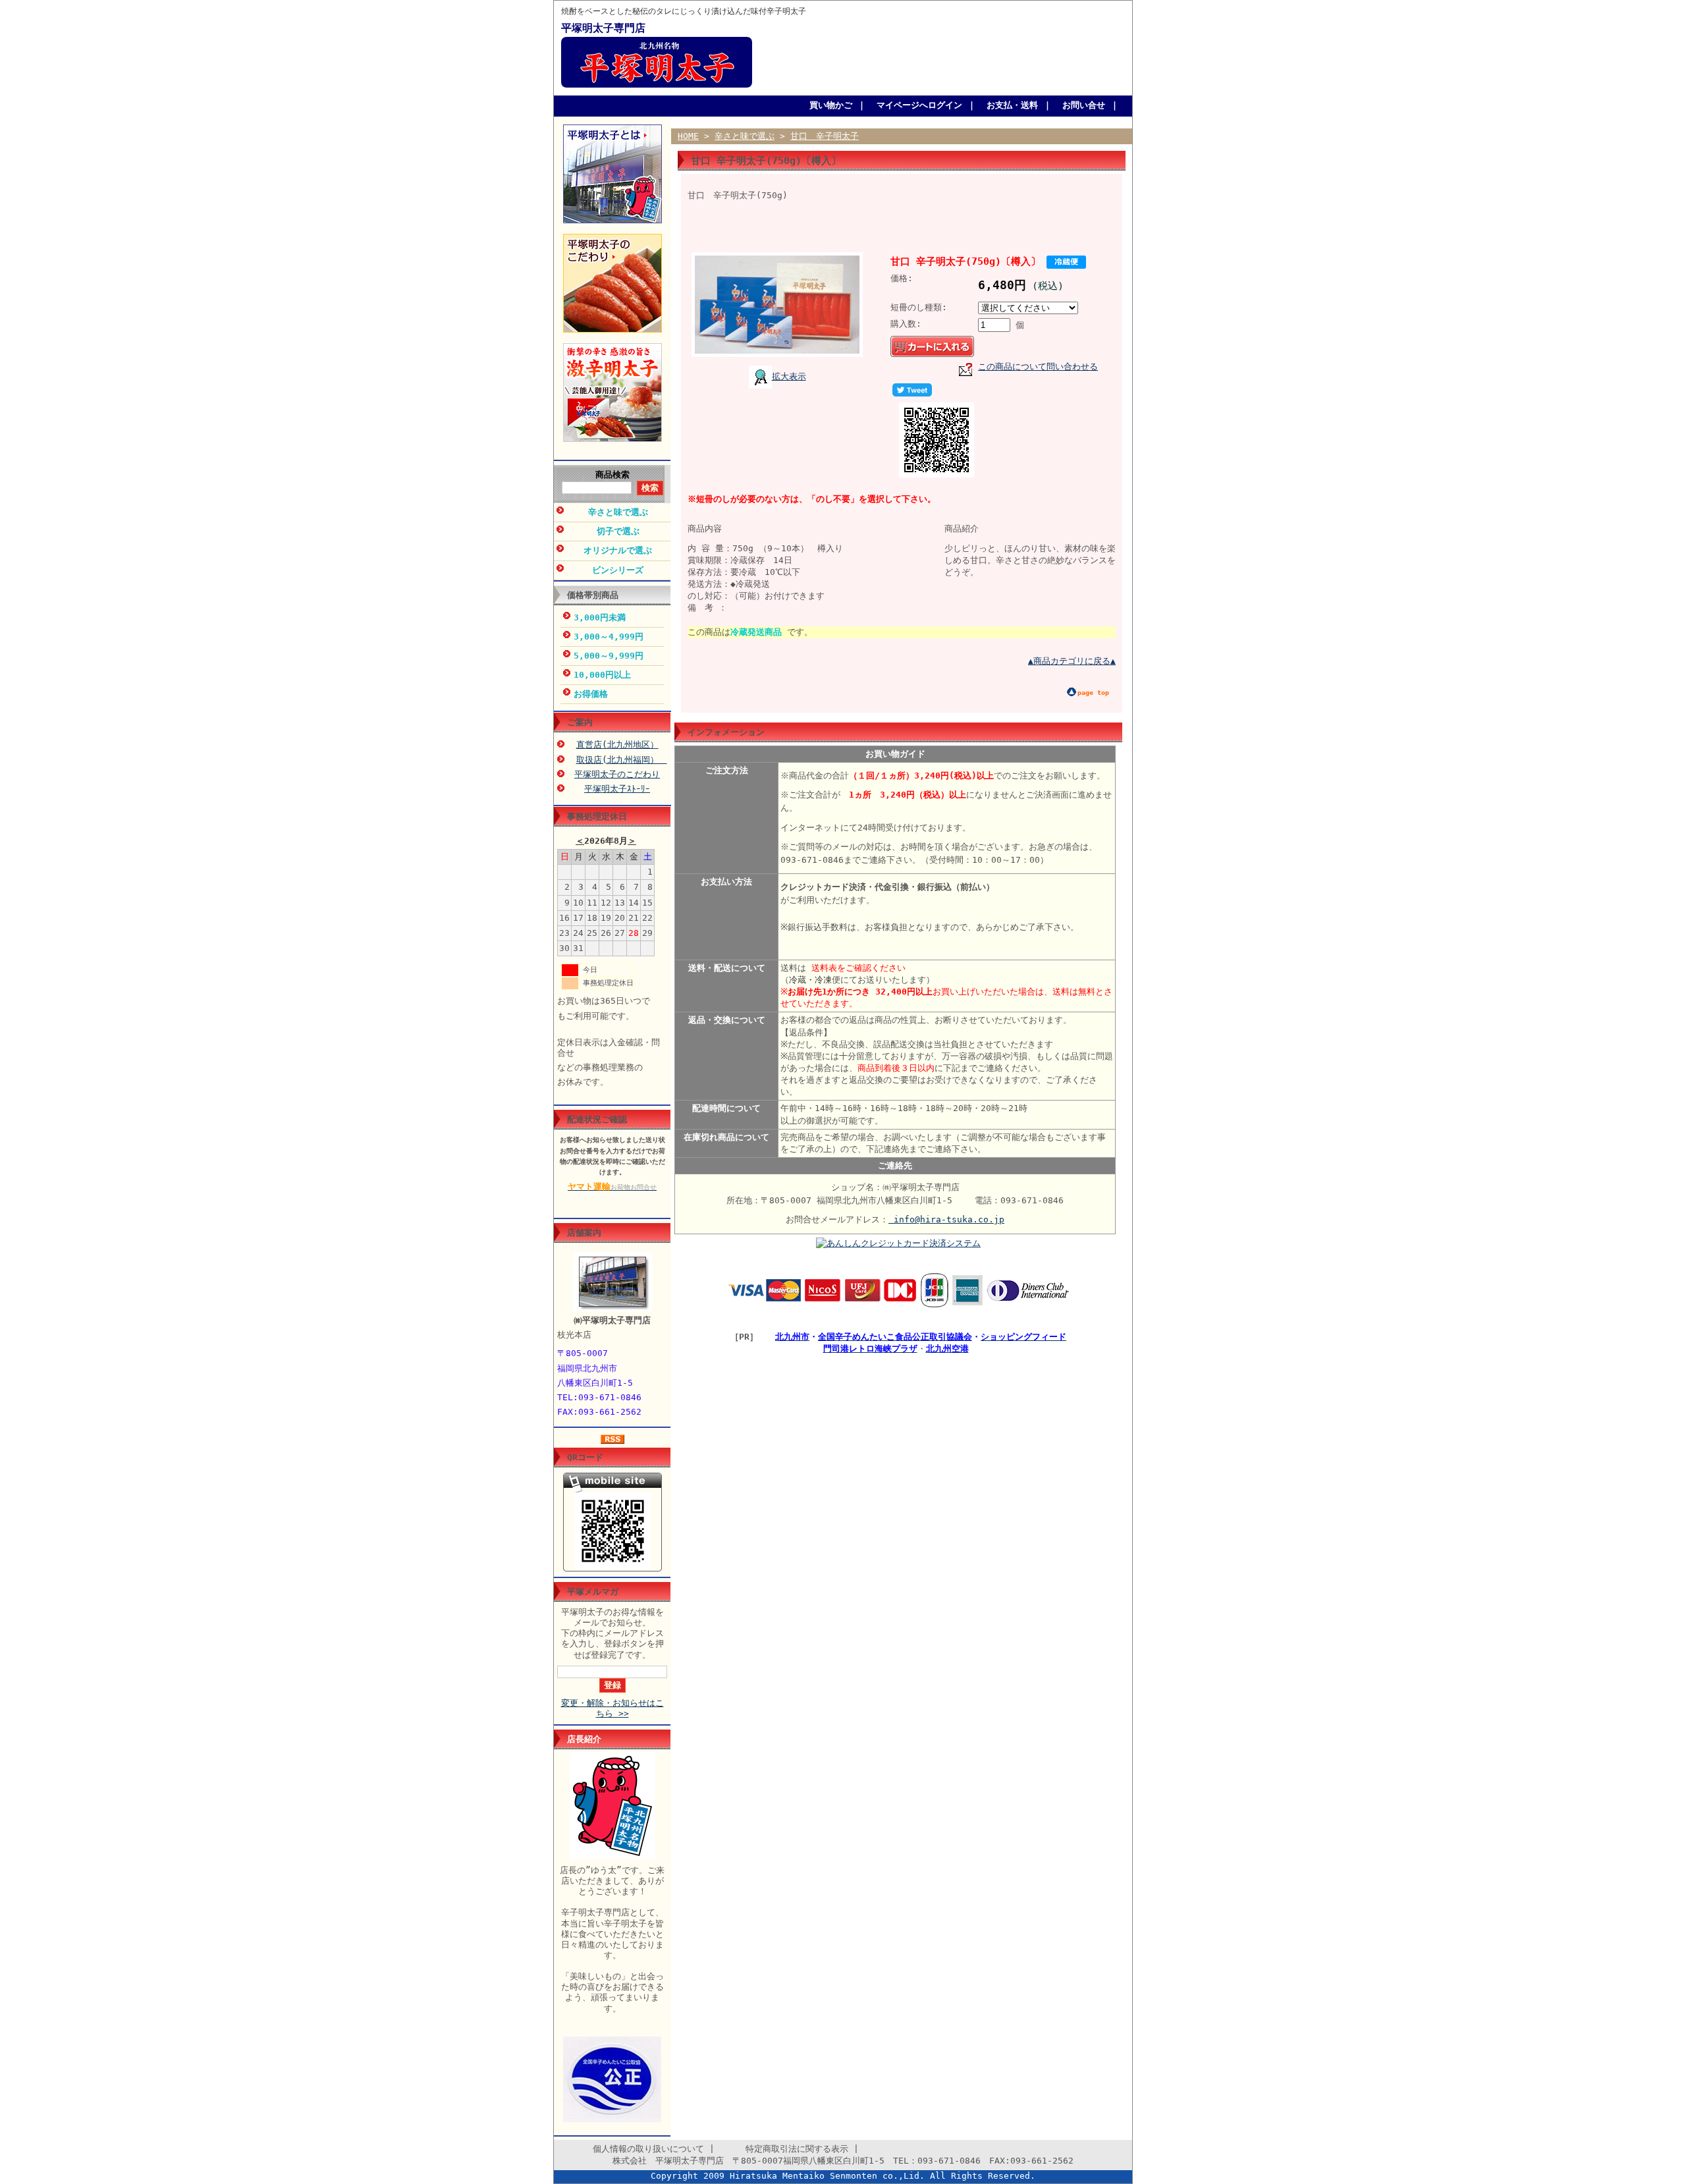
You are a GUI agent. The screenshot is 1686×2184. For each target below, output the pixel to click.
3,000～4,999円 (609, 637)
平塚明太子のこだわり (617, 774)
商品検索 (612, 475)
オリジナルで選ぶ (618, 550)
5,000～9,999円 (609, 656)
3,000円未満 (600, 617)
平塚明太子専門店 (603, 28)
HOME (688, 136)
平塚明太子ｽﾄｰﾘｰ (617, 789)
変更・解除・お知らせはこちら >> (612, 1708)
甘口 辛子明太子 (825, 136)
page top (1093, 693)
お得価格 (591, 694)
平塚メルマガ (593, 1592)
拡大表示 (789, 376)
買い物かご (831, 105)
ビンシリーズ (618, 570)
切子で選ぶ (618, 531)
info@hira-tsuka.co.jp (946, 1219)
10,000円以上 (602, 675)
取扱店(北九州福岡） (622, 760)
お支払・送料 (1012, 105)
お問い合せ (1084, 105)
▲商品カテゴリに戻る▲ (1072, 661)
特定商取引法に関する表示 (784, 2149)
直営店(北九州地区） (617, 745)
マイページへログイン (919, 105)
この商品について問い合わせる (1038, 367)
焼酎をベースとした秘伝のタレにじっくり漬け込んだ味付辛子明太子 (684, 12)
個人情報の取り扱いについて (636, 2149)
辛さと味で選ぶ (618, 512)
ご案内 (580, 722)
